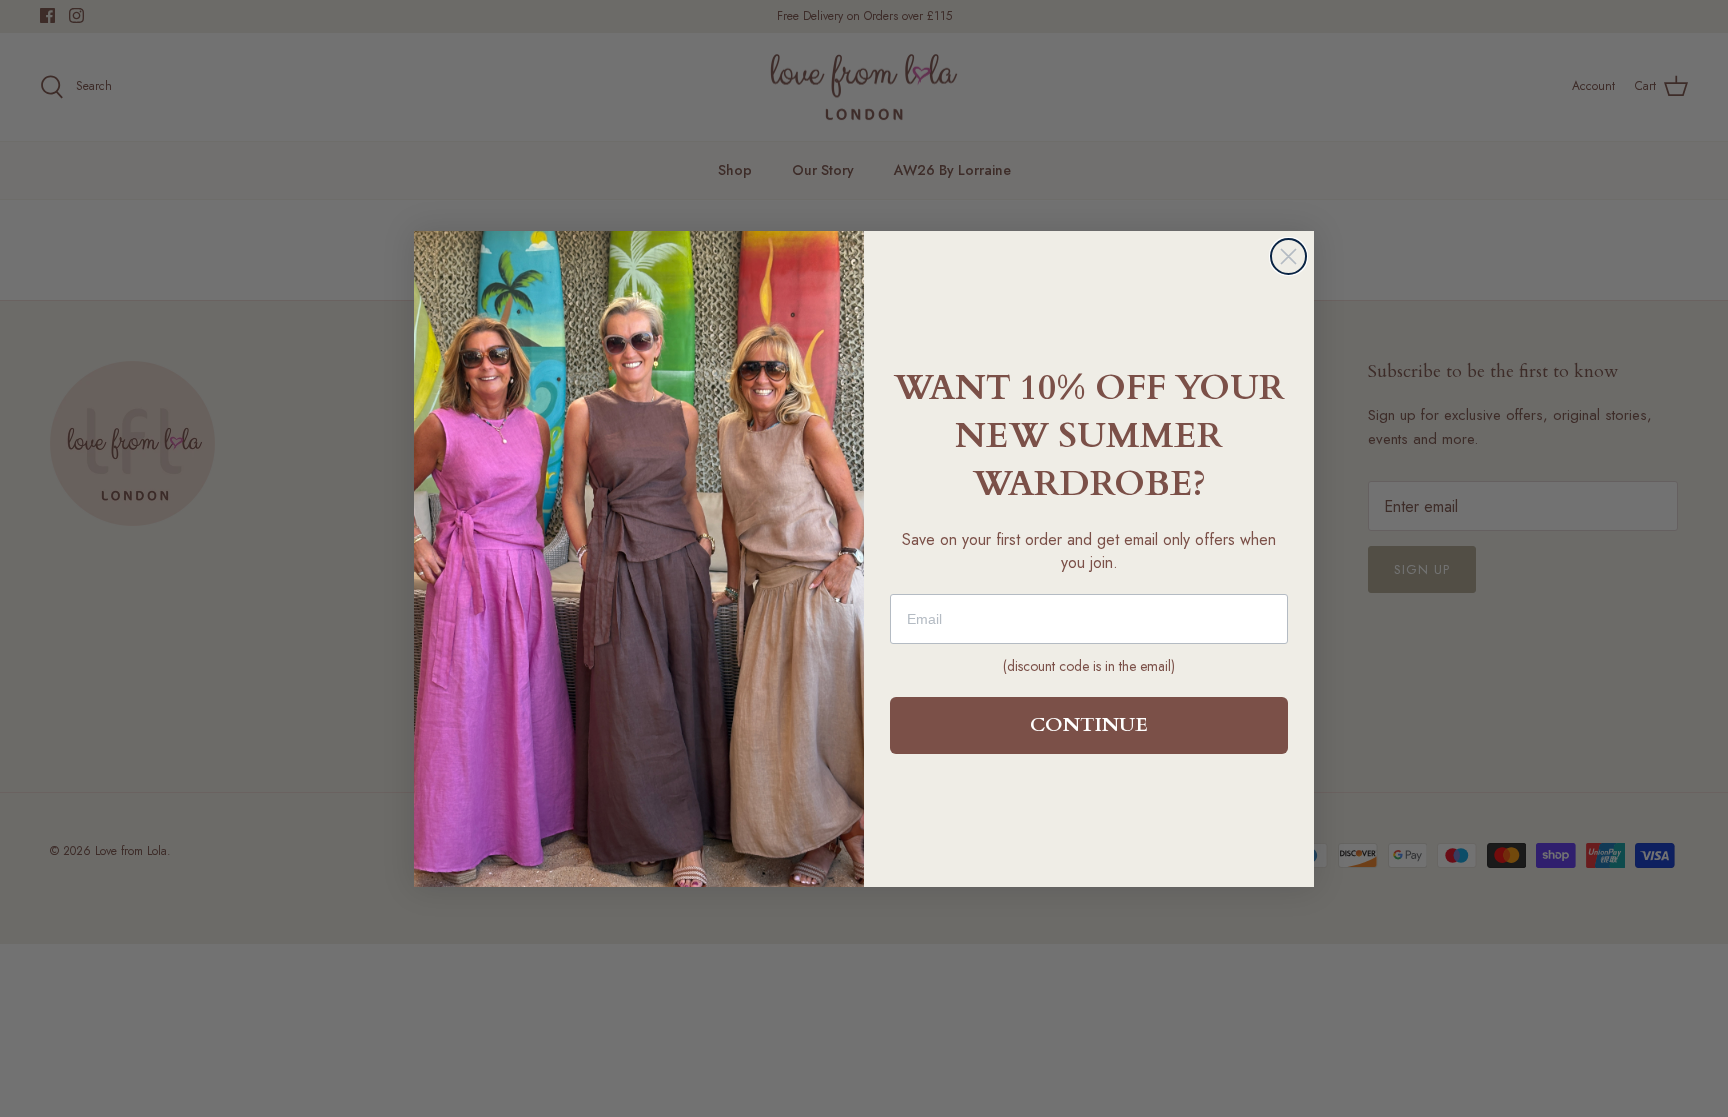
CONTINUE (1089, 724)
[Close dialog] (1288, 256)
